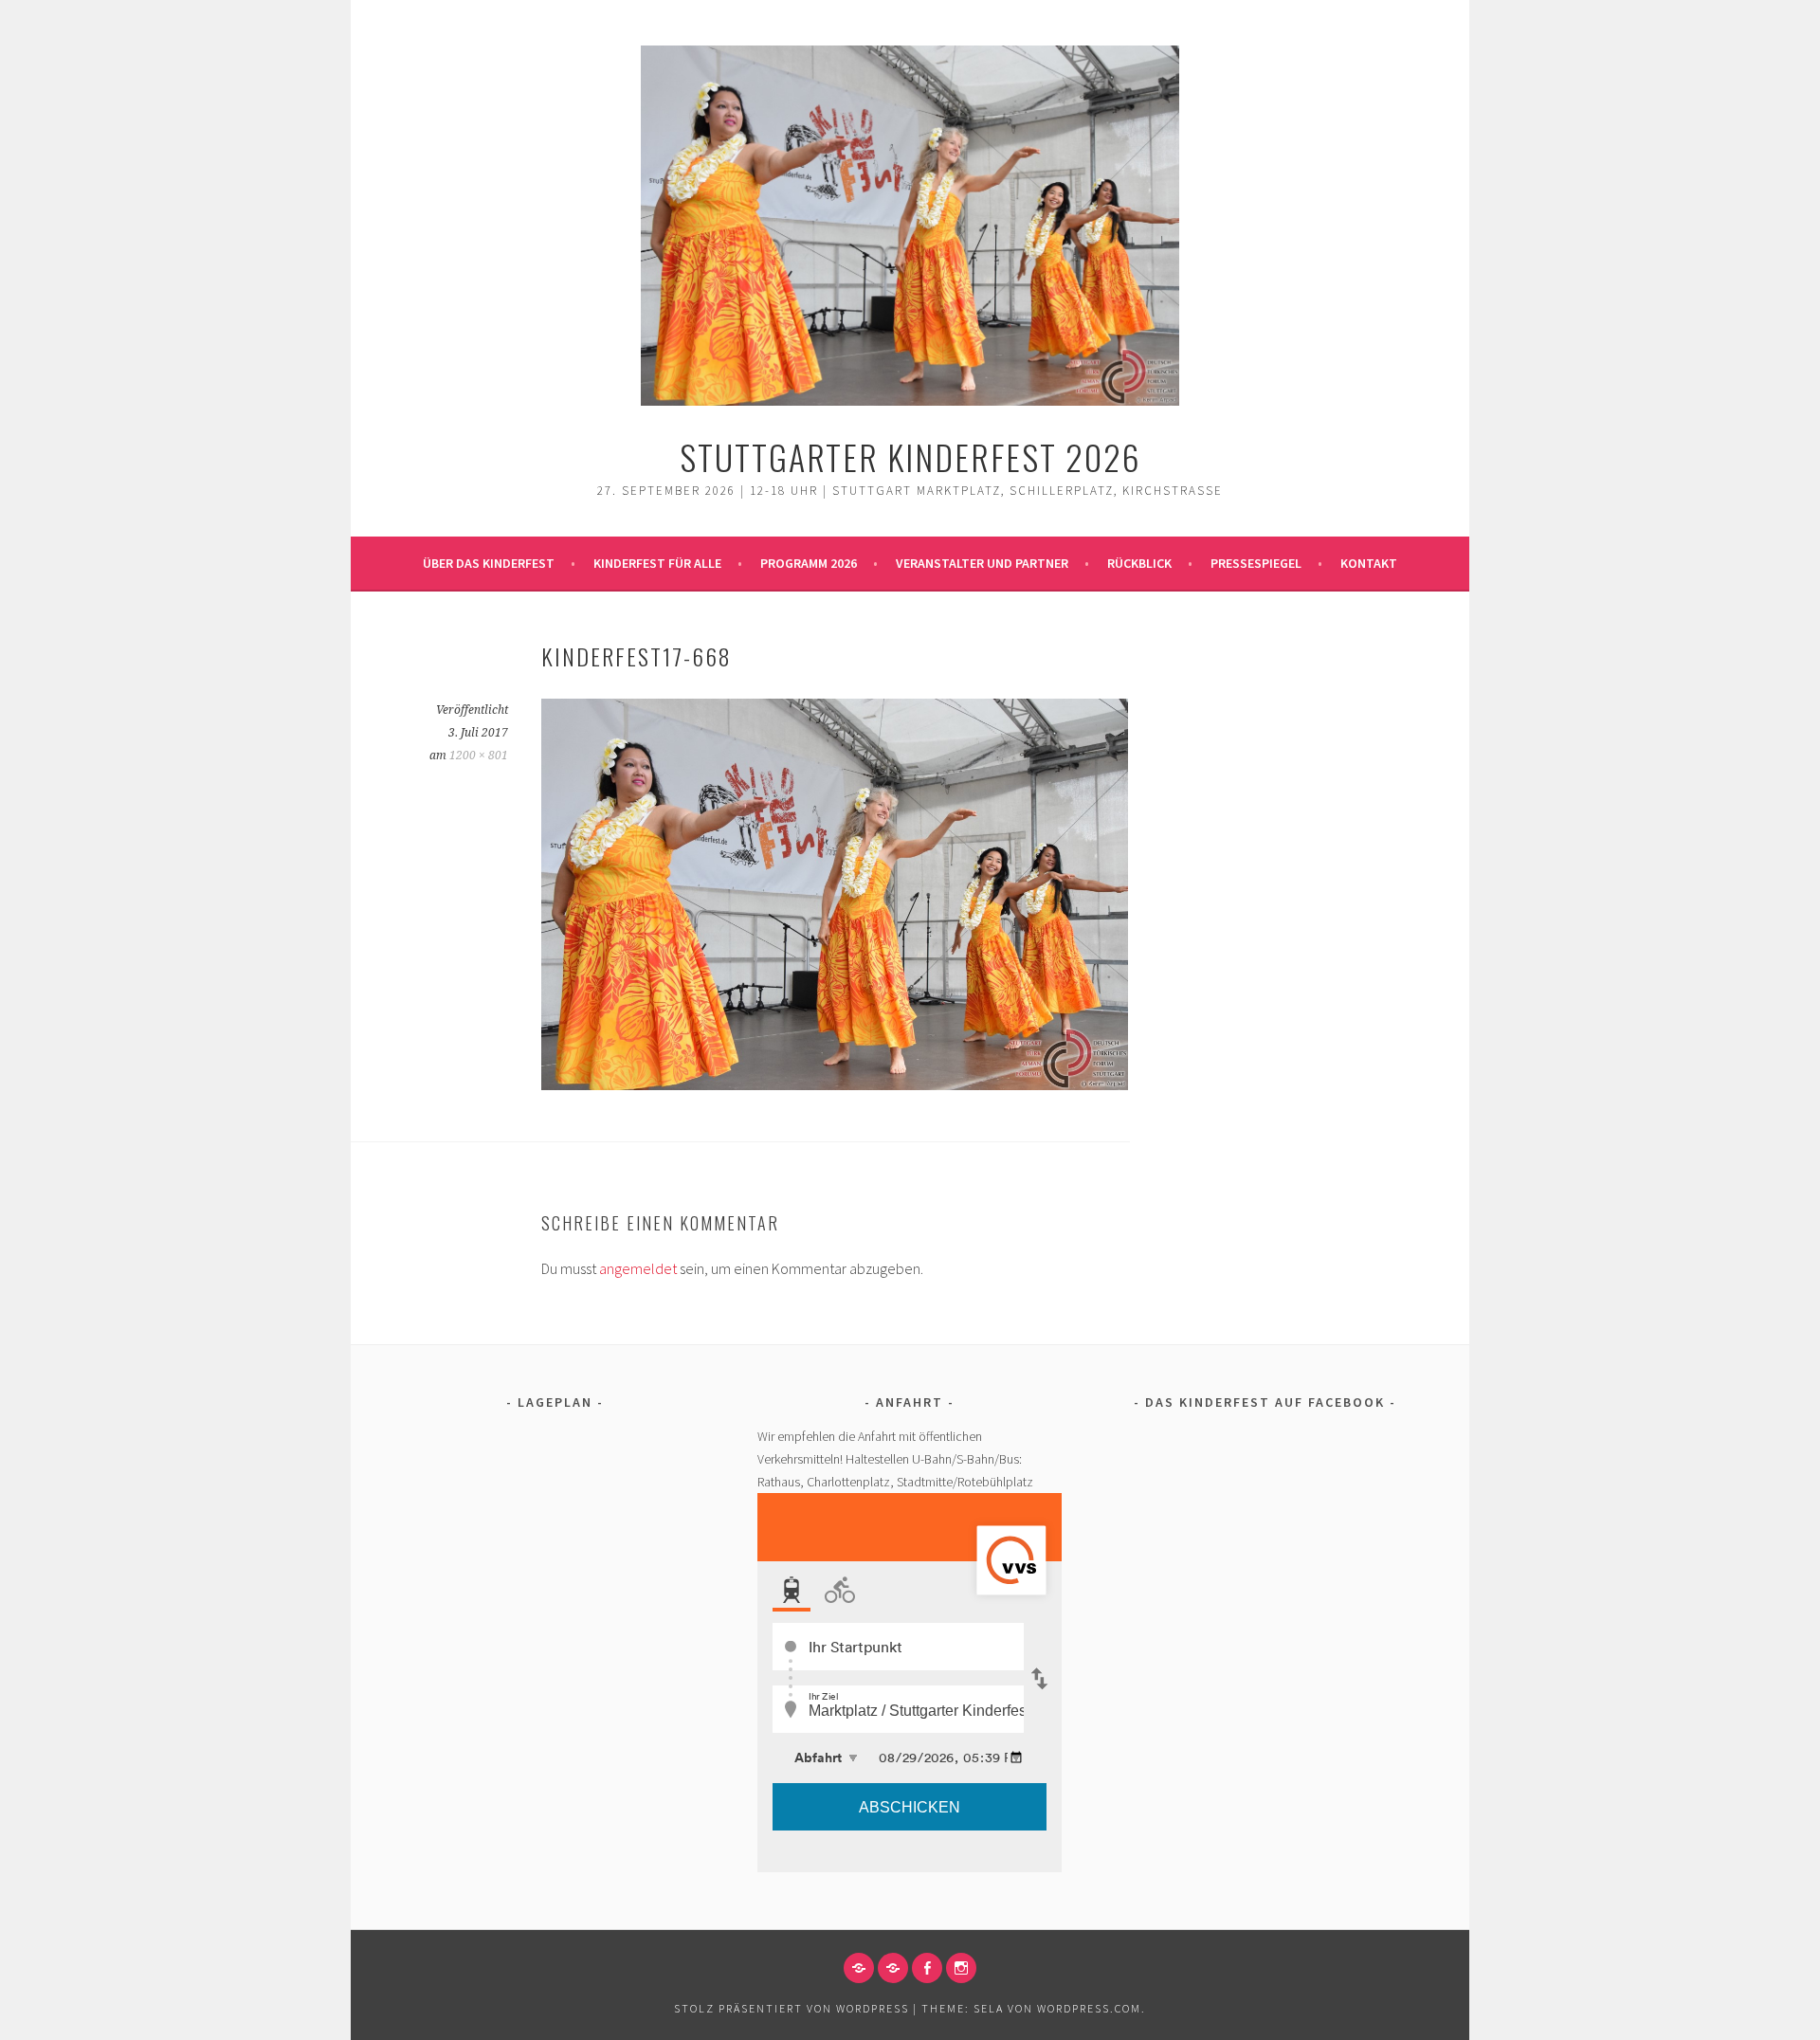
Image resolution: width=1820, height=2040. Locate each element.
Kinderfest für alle (657, 563)
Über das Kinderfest (489, 563)
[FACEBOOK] (927, 1968)
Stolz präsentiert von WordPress (792, 2008)
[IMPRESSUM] (859, 1968)
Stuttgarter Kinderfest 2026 (910, 456)
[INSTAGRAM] (961, 1968)
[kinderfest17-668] (835, 1084)
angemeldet (638, 1268)
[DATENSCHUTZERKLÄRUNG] (893, 1968)
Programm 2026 (809, 563)
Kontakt (1369, 563)
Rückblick (1139, 563)
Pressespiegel (1256, 563)
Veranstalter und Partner (982, 563)
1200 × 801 (479, 756)
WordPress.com (1089, 2008)
